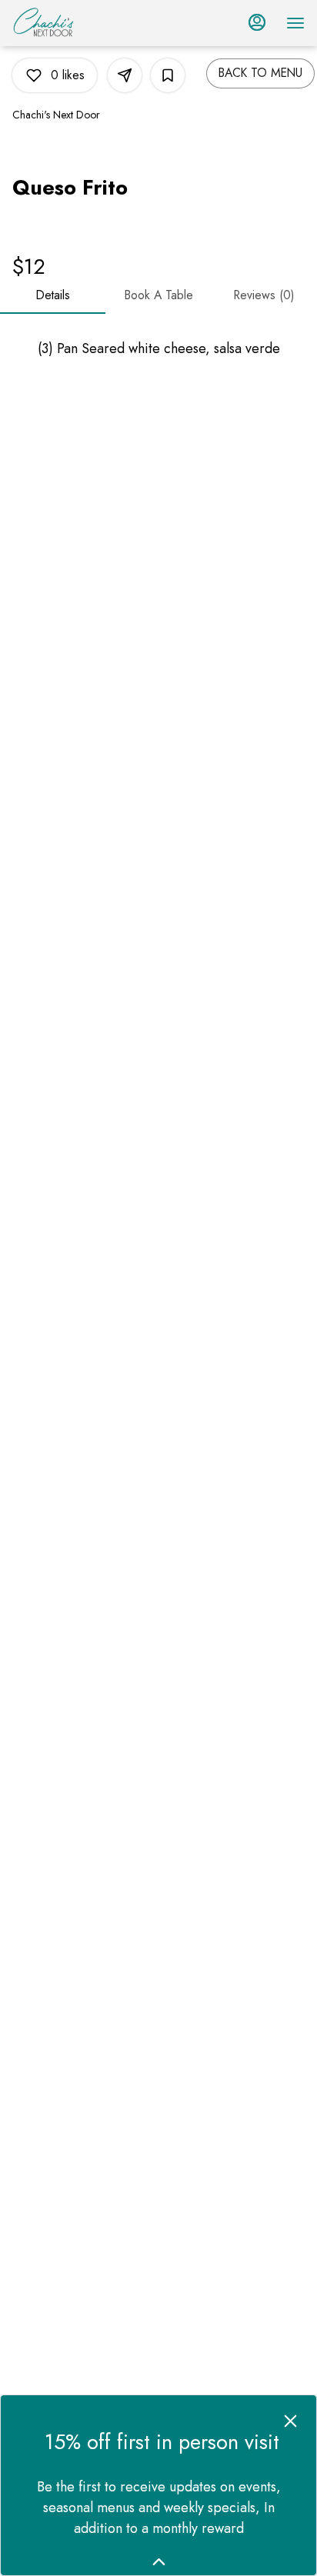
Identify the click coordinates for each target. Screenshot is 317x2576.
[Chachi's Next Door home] (82, 23)
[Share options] (125, 75)
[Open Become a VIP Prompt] (159, 2562)
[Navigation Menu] (295, 23)
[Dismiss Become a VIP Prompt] (290, 2421)
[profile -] (257, 22)
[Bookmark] (168, 75)
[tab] (53, 295)
